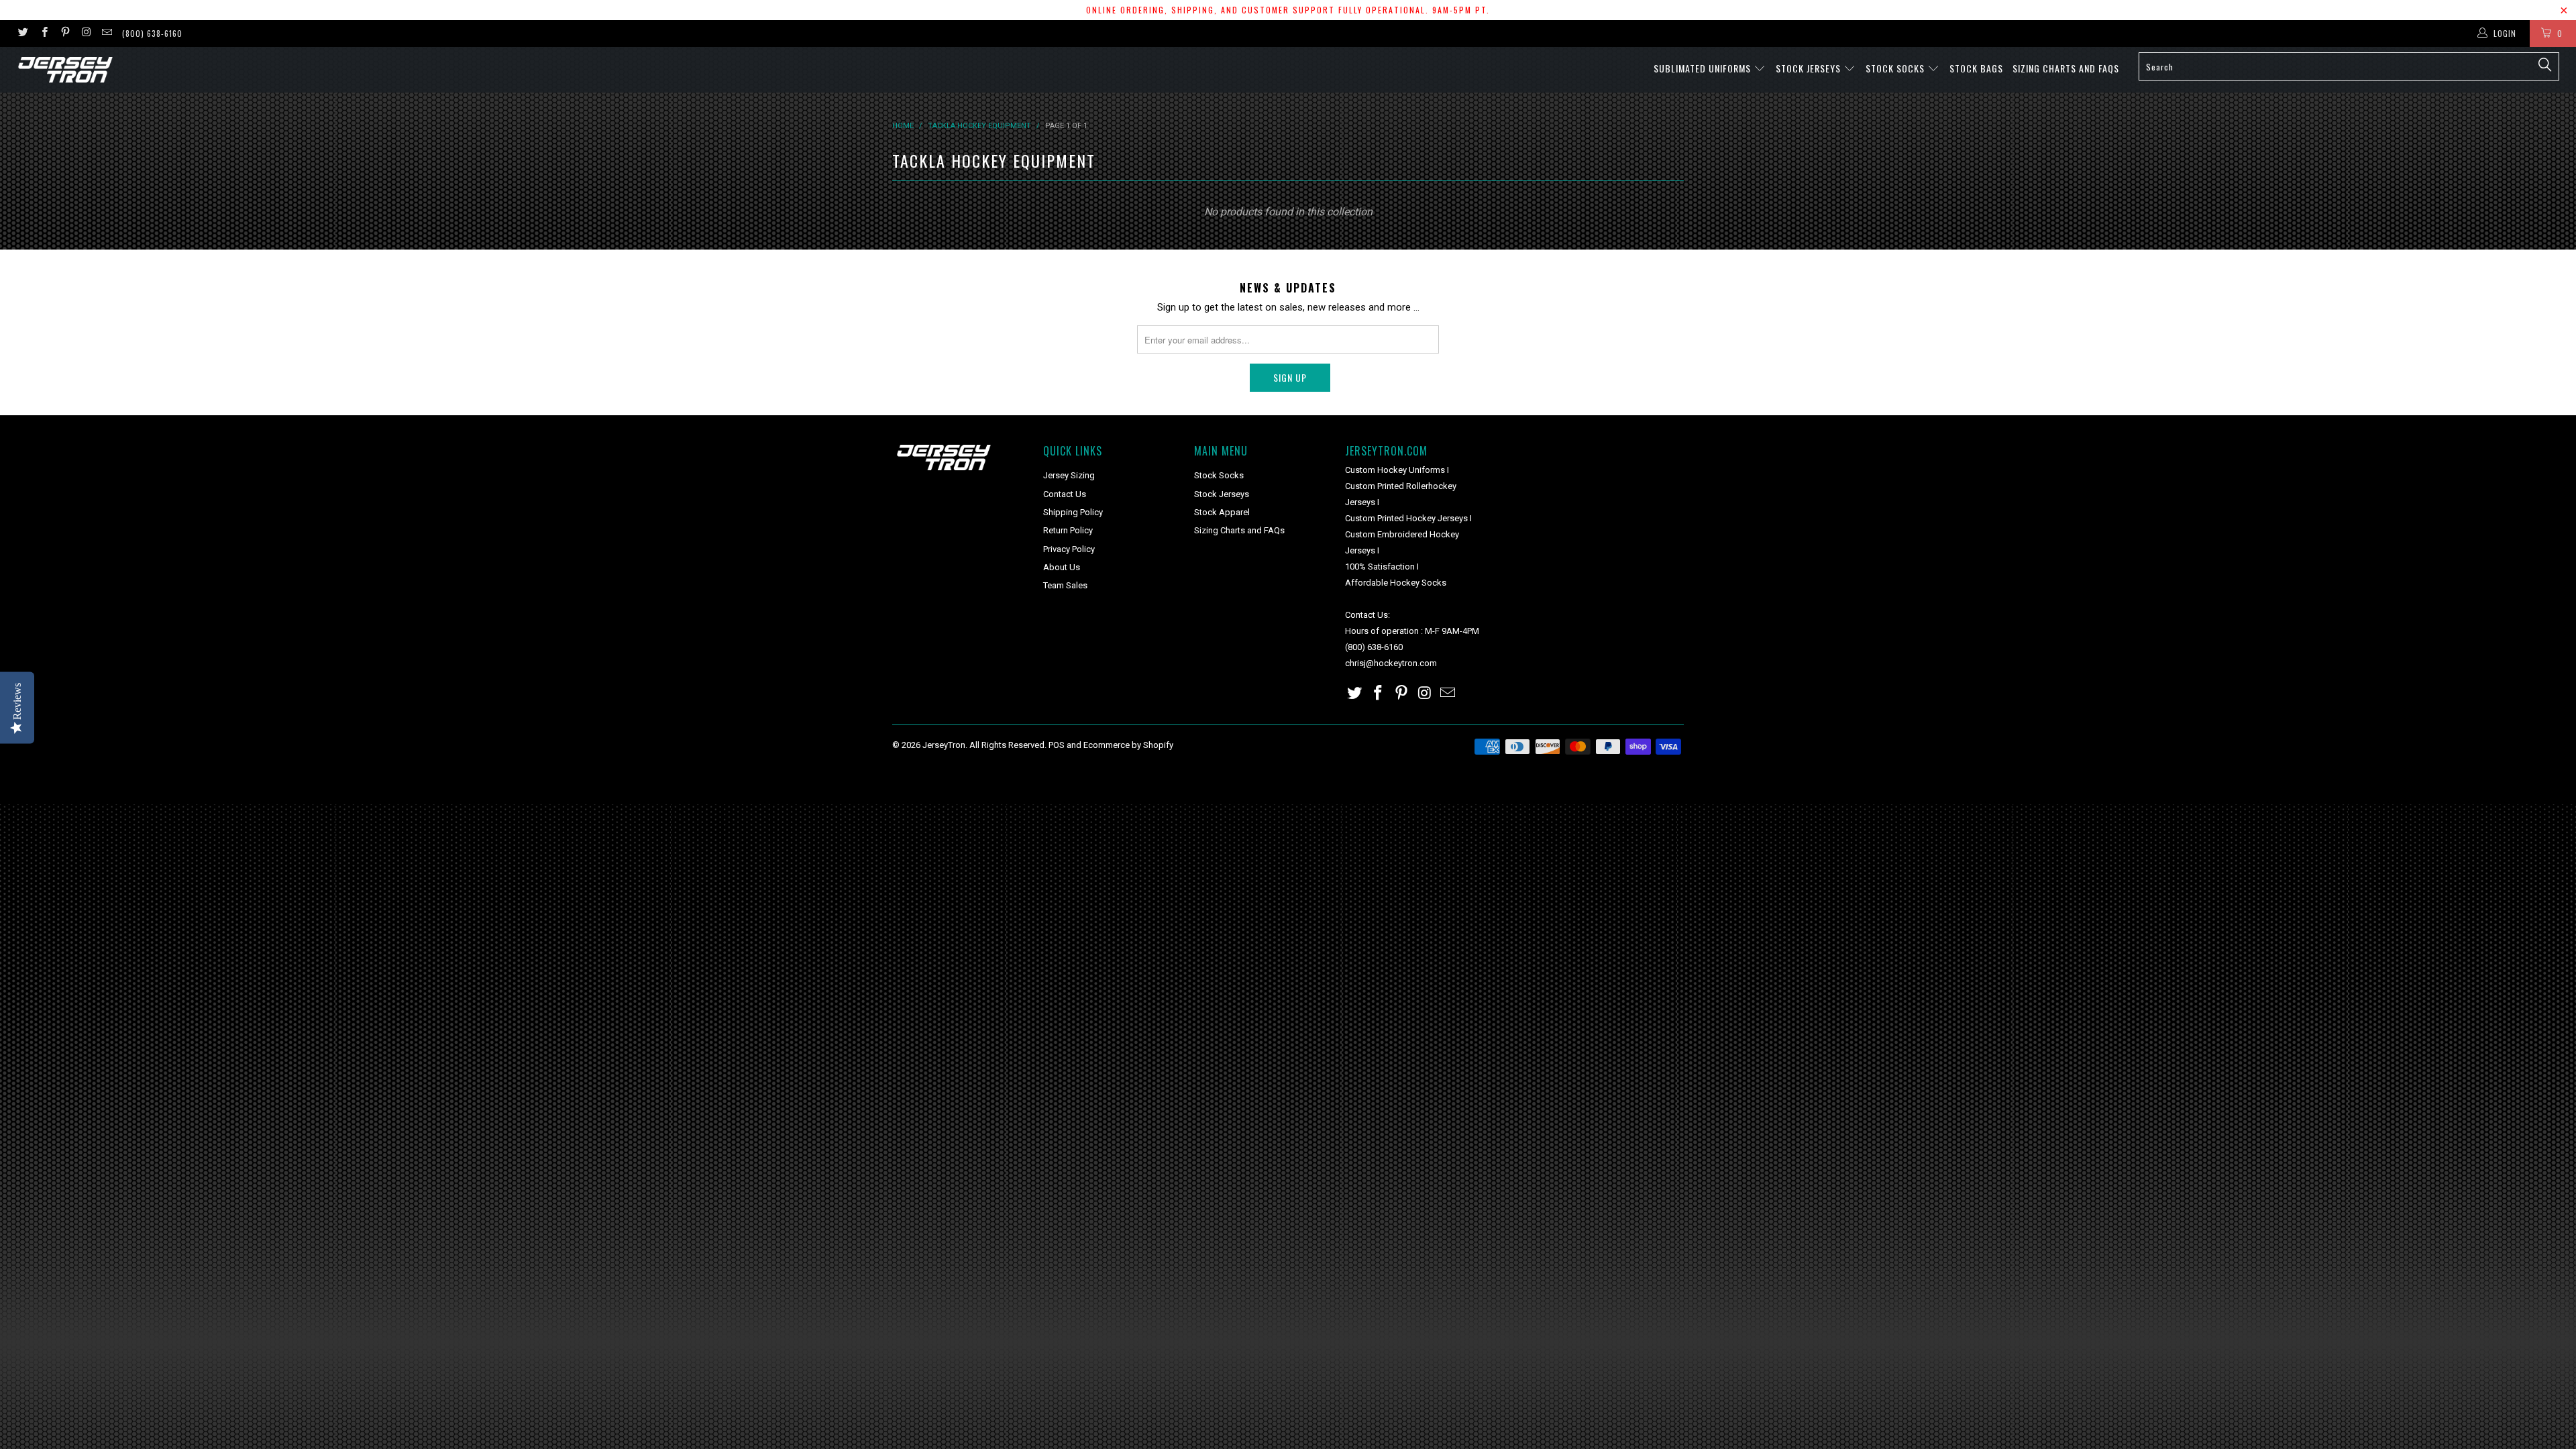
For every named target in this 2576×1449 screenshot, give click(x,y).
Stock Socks (1896, 68)
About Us (1062, 567)
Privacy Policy (1069, 549)
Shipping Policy (1073, 512)
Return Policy (1068, 530)
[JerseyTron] (213, 70)
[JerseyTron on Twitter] (22, 34)
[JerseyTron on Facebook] (43, 34)
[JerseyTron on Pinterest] (65, 34)
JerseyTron (944, 745)
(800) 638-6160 (152, 33)
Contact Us (1065, 494)
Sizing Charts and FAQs (2066, 68)
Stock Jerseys (1810, 68)
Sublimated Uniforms (1704, 68)
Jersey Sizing (1069, 475)
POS (1057, 745)
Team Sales (1065, 585)
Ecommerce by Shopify (1128, 745)
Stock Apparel (1222, 512)
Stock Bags (1976, 68)
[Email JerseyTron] (106, 34)
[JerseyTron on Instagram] (86, 34)
